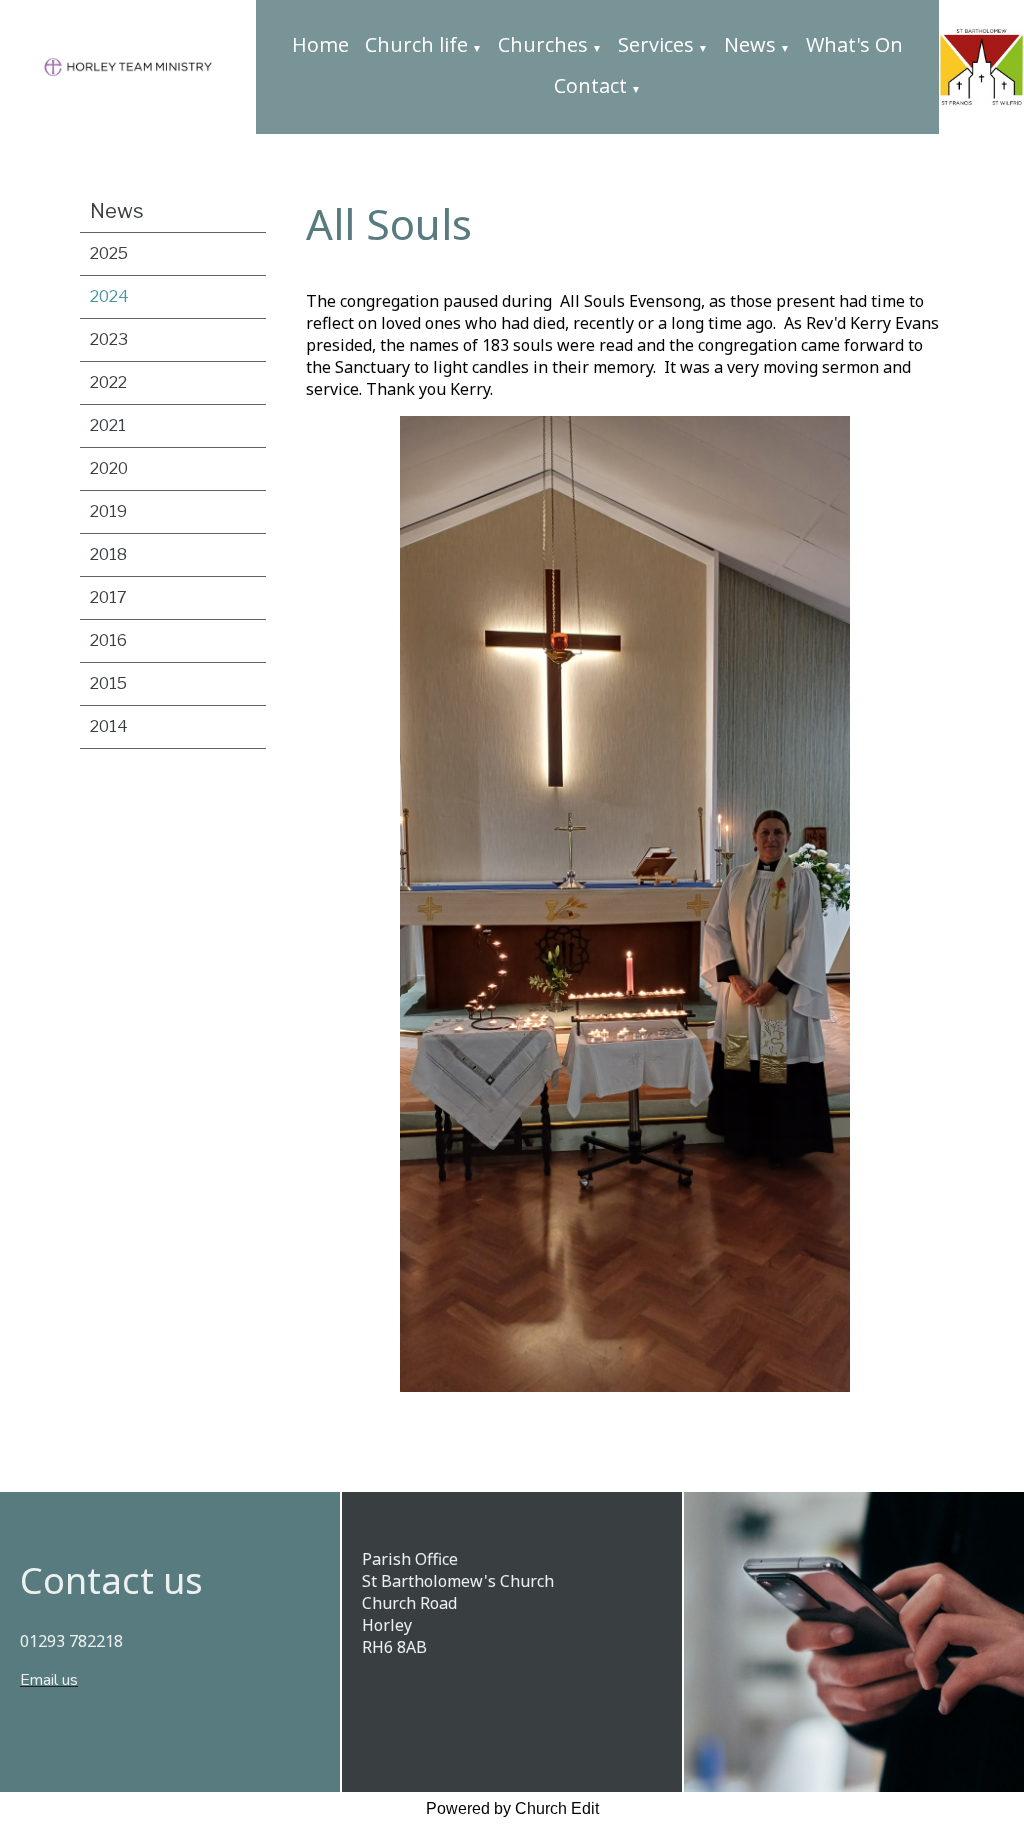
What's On (854, 44)
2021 (108, 425)
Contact (590, 85)
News (750, 44)
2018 (108, 554)
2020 (109, 468)
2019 (108, 511)
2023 (109, 339)
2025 (109, 253)
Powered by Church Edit (512, 1808)
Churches (543, 44)
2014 (109, 726)
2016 (108, 640)
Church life (416, 44)
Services (656, 44)
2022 (108, 382)
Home (320, 44)
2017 (108, 597)
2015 (108, 683)
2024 (109, 296)
